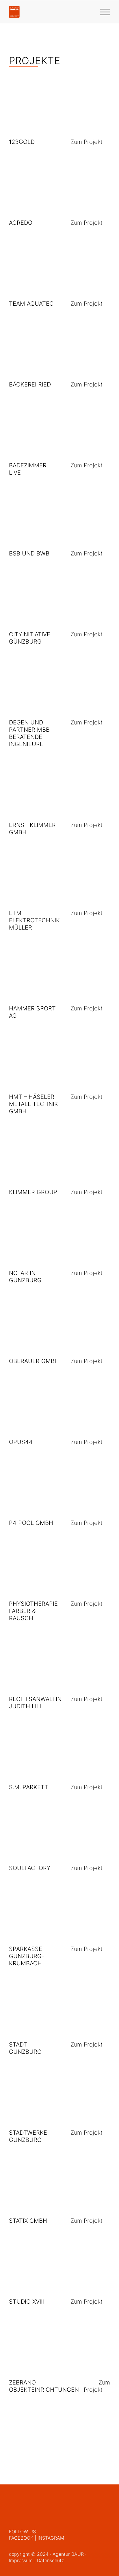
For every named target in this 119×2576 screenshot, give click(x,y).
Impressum (21, 2560)
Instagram (51, 2538)
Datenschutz (50, 2560)
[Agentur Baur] (49, 12)
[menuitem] (102, 12)
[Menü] (102, 12)
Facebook (21, 2538)
